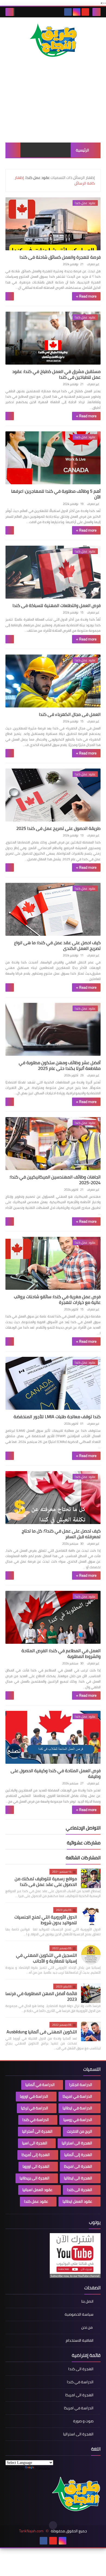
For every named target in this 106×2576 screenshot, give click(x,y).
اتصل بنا (87, 2302)
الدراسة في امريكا (77, 2096)
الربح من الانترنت (79, 2131)
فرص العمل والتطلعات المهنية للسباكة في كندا (57, 605)
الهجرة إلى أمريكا (36, 2155)
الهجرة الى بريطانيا (35, 2178)
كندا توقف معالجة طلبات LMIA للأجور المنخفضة (57, 1417)
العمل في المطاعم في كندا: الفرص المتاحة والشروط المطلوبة (61, 1653)
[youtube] (85, 12)
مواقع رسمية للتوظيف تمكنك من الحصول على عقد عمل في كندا (46, 1881)
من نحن (87, 2327)
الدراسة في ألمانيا (40, 2085)
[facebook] (68, 12)
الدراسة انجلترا (81, 2085)
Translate (43, 2468)
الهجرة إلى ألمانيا (78, 2155)
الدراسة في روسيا (78, 2120)
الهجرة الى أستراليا (37, 2131)
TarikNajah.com (31, 2531)
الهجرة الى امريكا (78, 2166)
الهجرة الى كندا (79, 2190)
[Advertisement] (53, 106)
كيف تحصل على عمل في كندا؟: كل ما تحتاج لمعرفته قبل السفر (61, 1534)
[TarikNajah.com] (53, 41)
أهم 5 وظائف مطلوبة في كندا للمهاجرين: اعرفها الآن (56, 494)
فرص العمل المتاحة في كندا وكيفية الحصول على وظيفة (56, 1773)
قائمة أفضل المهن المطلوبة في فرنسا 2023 (41, 1996)
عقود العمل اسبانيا (37, 2190)
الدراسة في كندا (36, 2120)
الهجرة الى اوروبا (36, 2166)
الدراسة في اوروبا (34, 2096)
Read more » (86, 296)
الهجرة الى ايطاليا (78, 2178)
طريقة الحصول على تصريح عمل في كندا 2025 (58, 828)
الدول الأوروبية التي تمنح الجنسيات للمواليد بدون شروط (46, 1920)
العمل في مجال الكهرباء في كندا (70, 714)
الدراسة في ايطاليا (77, 2108)
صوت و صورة (83, 2421)
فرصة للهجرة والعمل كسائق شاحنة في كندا (60, 257)
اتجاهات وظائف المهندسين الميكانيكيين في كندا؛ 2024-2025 (55, 1180)
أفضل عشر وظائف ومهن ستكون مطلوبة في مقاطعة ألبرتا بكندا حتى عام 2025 (60, 1065)
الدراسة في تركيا (35, 2108)
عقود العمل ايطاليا (77, 2201)
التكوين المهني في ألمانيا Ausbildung (42, 2032)
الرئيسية (82, 150)
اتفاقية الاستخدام (80, 2340)
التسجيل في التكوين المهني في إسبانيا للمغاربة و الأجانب (46, 1958)
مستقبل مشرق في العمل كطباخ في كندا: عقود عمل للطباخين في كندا (56, 374)
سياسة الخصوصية (79, 2314)
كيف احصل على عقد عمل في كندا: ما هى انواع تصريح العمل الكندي (57, 945)
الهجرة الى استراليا (77, 2143)
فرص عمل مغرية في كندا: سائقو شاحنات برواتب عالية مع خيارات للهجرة (57, 1299)
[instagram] (77, 12)
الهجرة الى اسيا (35, 2143)
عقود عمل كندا (36, 2201)
